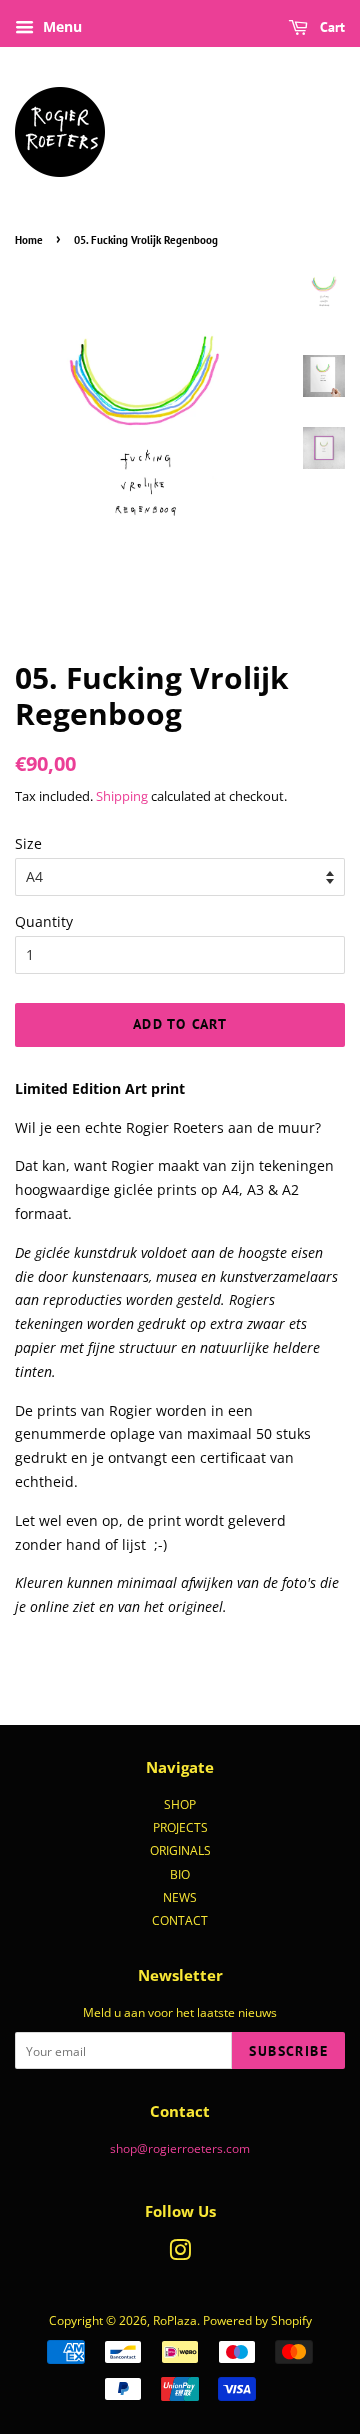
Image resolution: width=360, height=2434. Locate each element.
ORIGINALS (180, 1850)
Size (28, 843)
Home (29, 240)
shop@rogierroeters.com (180, 2148)
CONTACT (180, 1920)
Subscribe (288, 2051)
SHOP (180, 1804)
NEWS (180, 1897)
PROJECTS (180, 1827)
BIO (180, 1874)
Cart (330, 27)
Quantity (44, 921)
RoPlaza (175, 2320)
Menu (60, 26)
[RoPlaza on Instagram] (180, 2254)
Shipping (122, 796)
